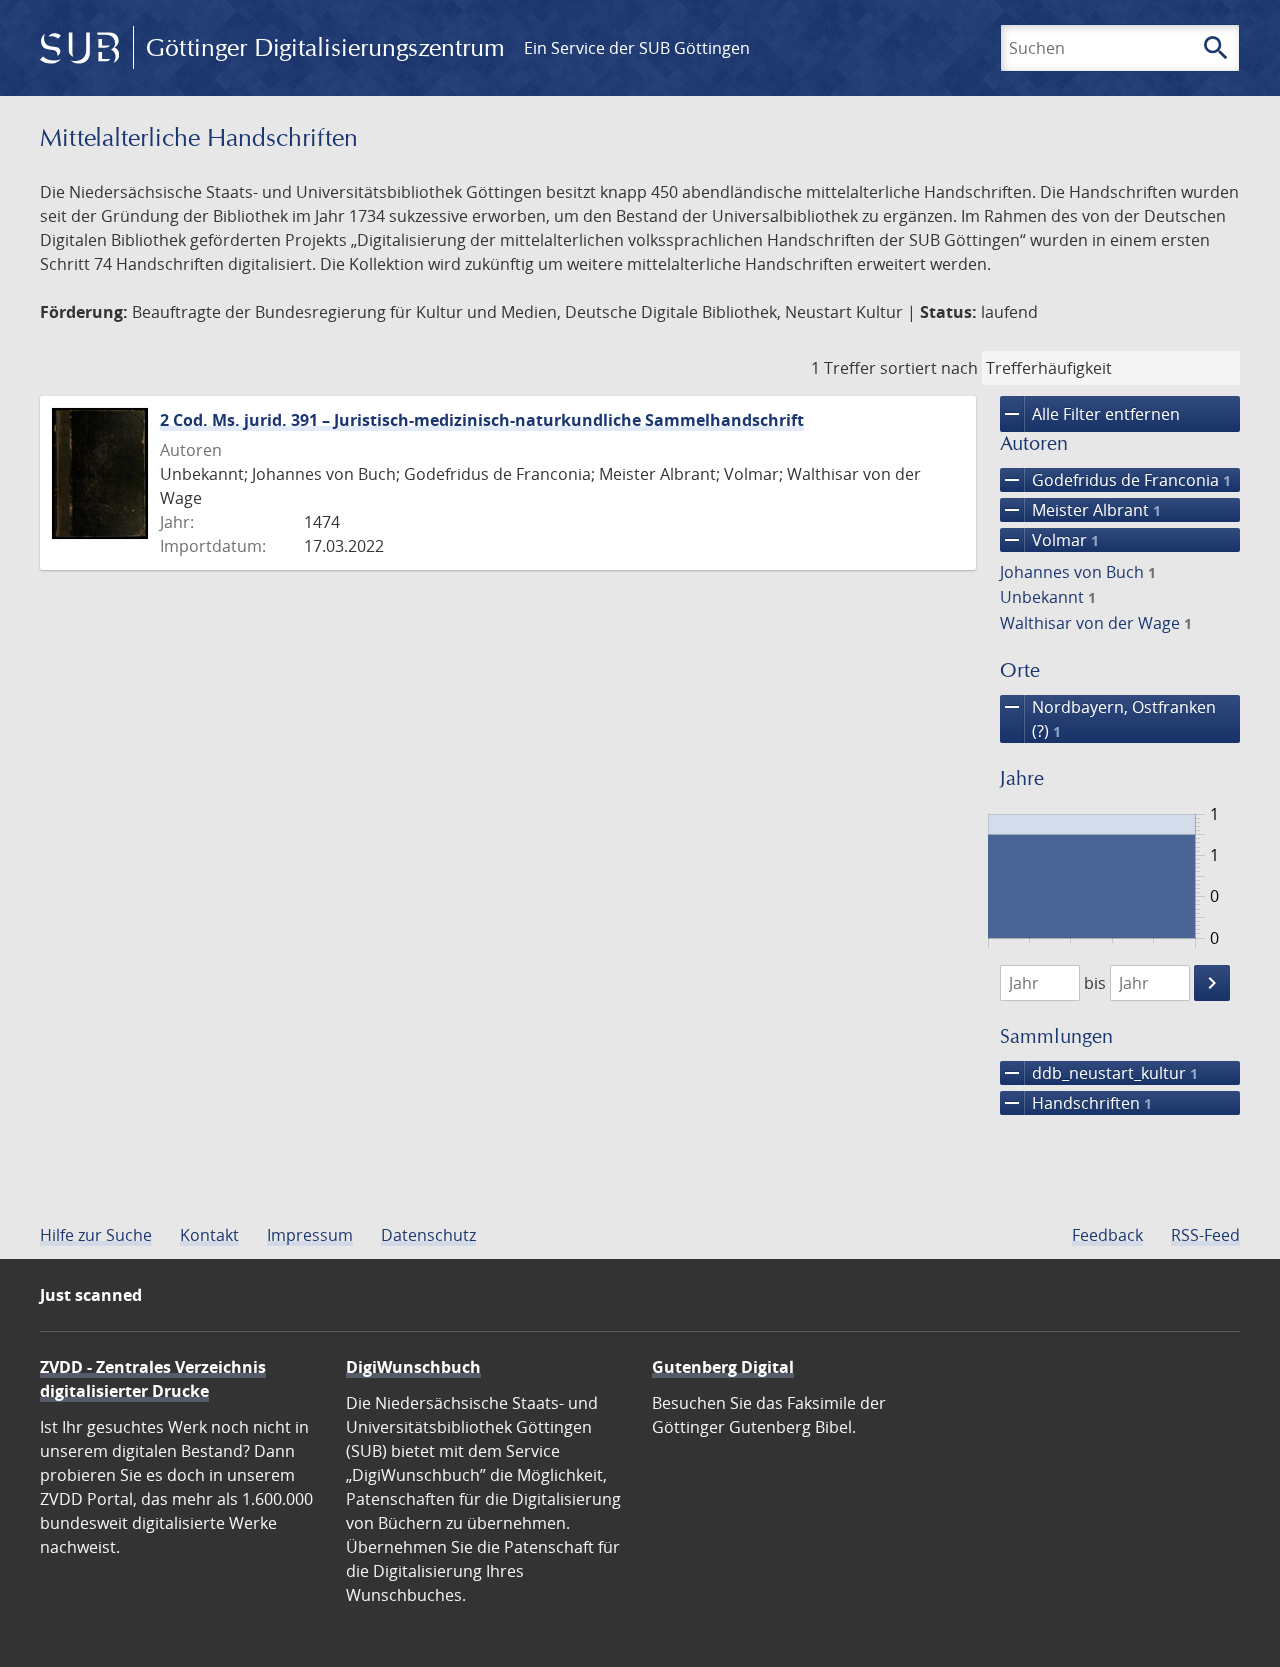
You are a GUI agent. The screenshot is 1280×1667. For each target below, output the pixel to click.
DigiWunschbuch (413, 1367)
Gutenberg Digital (723, 1367)
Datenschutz (428, 1235)
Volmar (1049, 540)
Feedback (1107, 1235)
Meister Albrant (1080, 510)
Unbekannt (1048, 597)
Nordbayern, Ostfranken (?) (1108, 718)
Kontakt (209, 1235)
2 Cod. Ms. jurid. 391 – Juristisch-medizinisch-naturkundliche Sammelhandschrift (482, 420)
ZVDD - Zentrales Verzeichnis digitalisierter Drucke (153, 1379)
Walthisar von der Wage (1096, 623)
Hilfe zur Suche (96, 1235)
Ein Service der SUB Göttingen (637, 48)
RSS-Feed (1205, 1235)
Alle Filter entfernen (1090, 414)
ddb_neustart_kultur (1099, 1073)
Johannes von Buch (1078, 572)
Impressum (310, 1235)
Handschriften (1076, 1103)
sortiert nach (929, 368)
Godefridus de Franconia (1115, 480)
